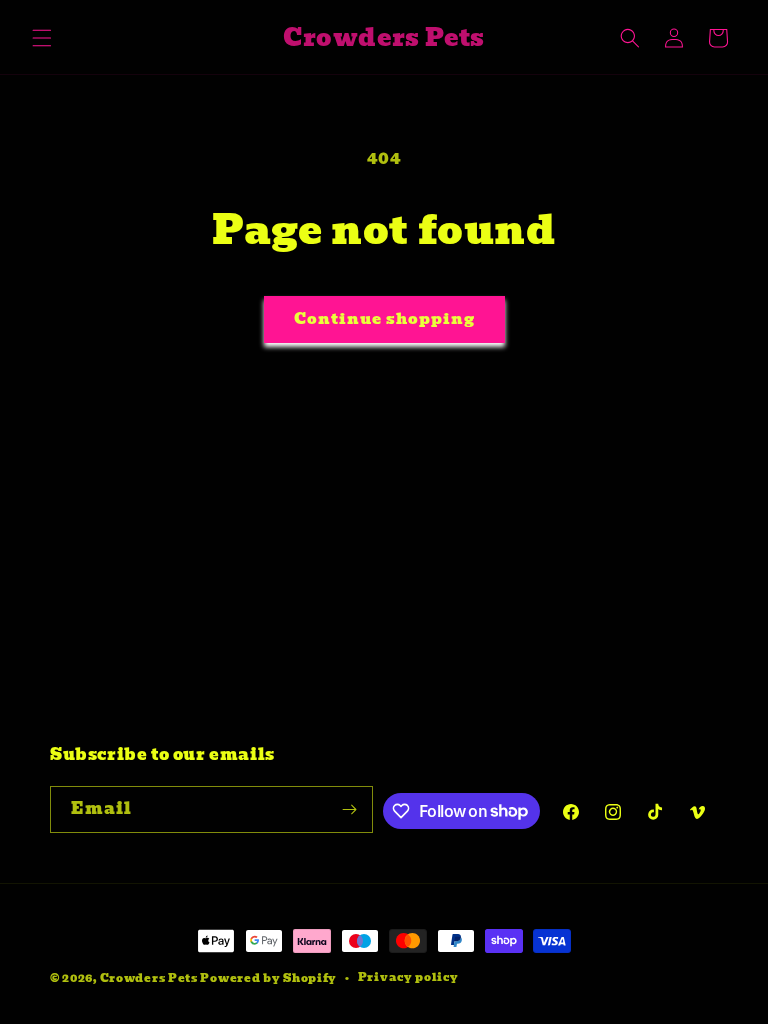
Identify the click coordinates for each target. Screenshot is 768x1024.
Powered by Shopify (268, 978)
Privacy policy (408, 977)
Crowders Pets (149, 978)
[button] (42, 38)
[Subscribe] (350, 809)
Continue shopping (384, 319)
